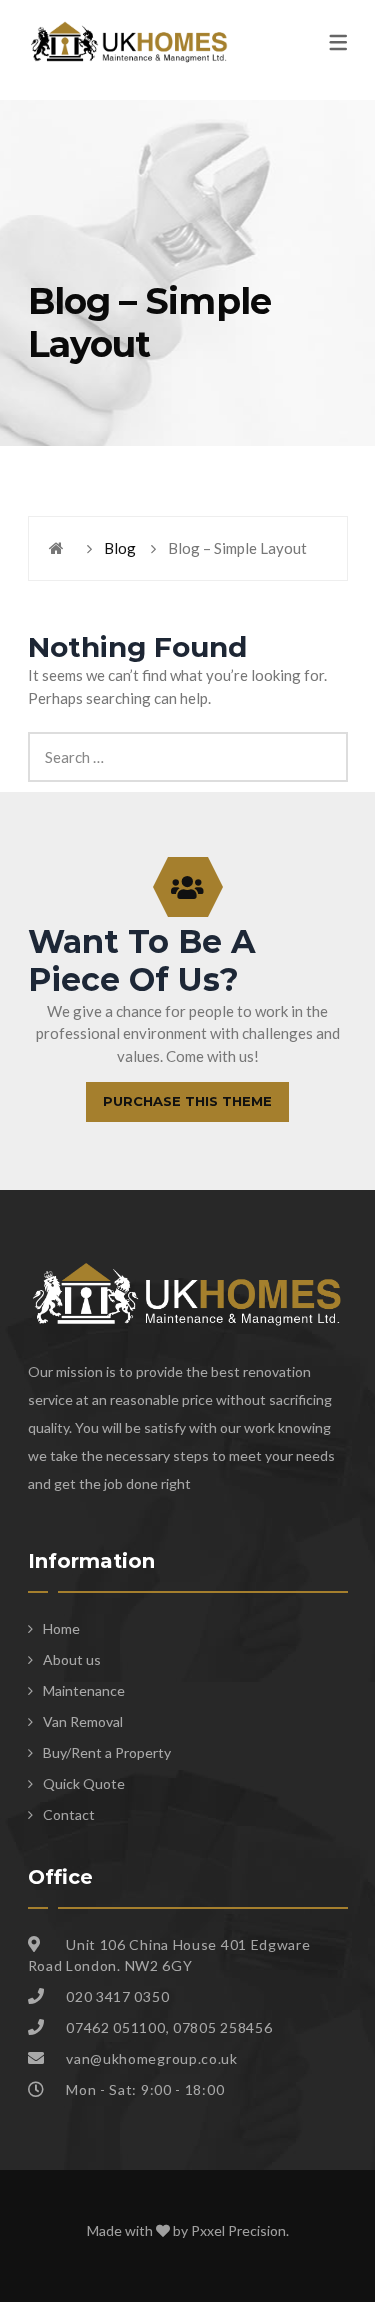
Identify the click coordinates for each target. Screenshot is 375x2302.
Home (61, 1628)
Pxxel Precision (238, 2230)
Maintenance (84, 1690)
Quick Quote (84, 1783)
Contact (69, 1814)
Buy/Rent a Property (107, 1752)
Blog (120, 548)
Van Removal (83, 1721)
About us (72, 1659)
